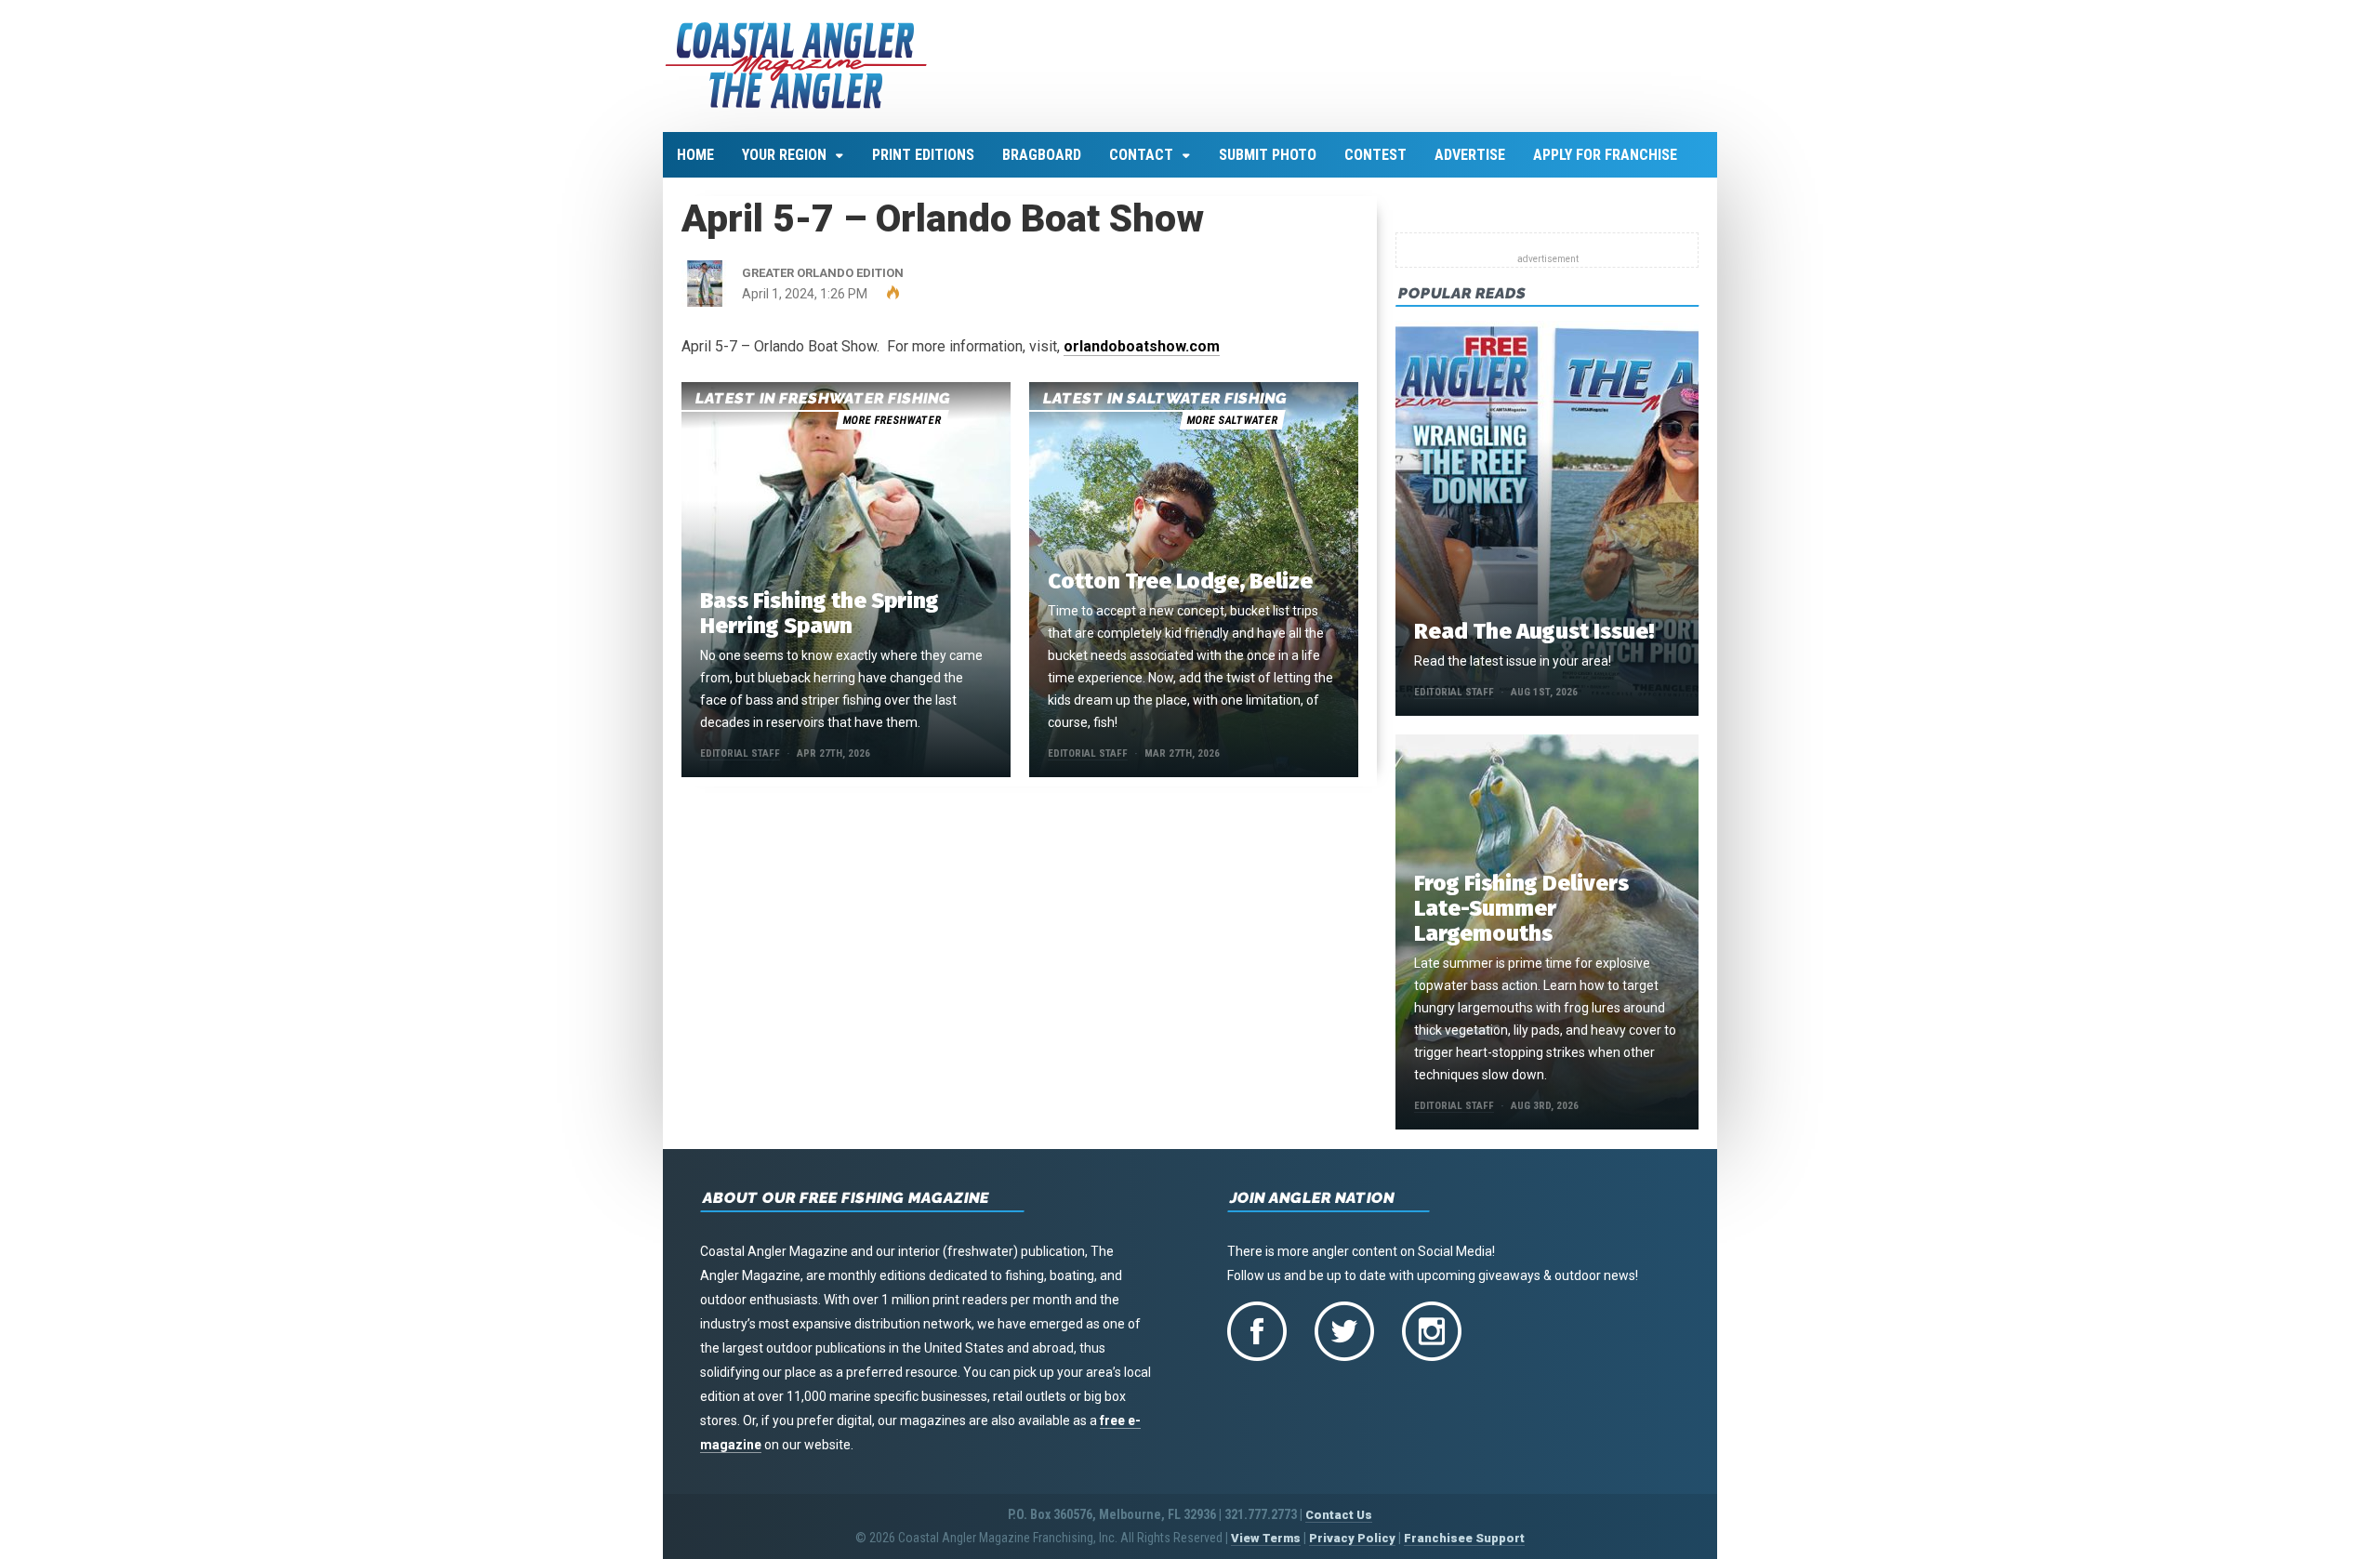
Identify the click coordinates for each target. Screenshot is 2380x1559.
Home (695, 155)
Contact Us (1339, 1515)
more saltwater (1232, 420)
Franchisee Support (1464, 1538)
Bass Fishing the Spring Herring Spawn (820, 613)
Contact (1141, 155)
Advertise (1470, 155)
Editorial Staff (740, 753)
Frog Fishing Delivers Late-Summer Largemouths (1521, 908)
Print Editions (923, 155)
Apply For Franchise (1605, 155)
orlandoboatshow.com (1142, 346)
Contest (1375, 155)
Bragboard (1042, 155)
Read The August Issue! (1534, 631)
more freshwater (892, 420)
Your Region (784, 155)
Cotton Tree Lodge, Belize (1180, 581)
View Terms (1266, 1538)
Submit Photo (1268, 155)
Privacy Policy (1352, 1538)
